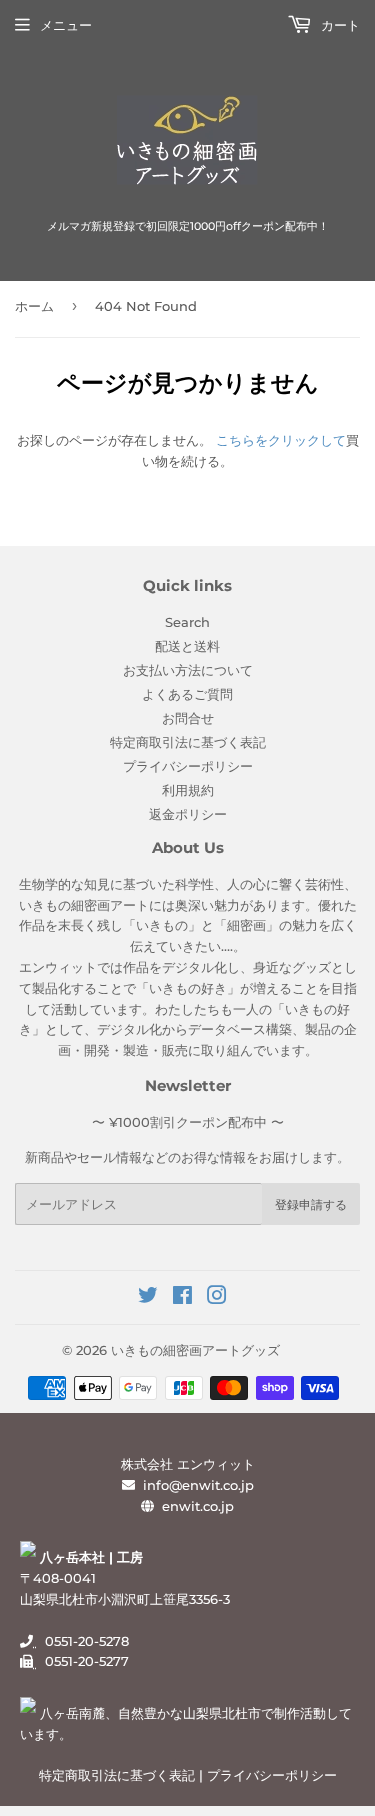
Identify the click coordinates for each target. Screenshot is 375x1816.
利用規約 (188, 790)
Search (187, 622)
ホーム (34, 306)
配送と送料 (187, 646)
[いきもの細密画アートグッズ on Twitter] (148, 1298)
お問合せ (188, 718)
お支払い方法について (188, 670)
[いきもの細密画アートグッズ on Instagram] (217, 1298)
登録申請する (311, 1204)
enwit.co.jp (198, 1506)
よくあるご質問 (187, 694)
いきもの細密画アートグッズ (195, 1350)
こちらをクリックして (281, 440)
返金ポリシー (188, 814)
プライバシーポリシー (188, 766)
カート (338, 25)
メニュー (66, 25)
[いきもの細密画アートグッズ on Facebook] (182, 1298)
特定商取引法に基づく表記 (188, 742)
